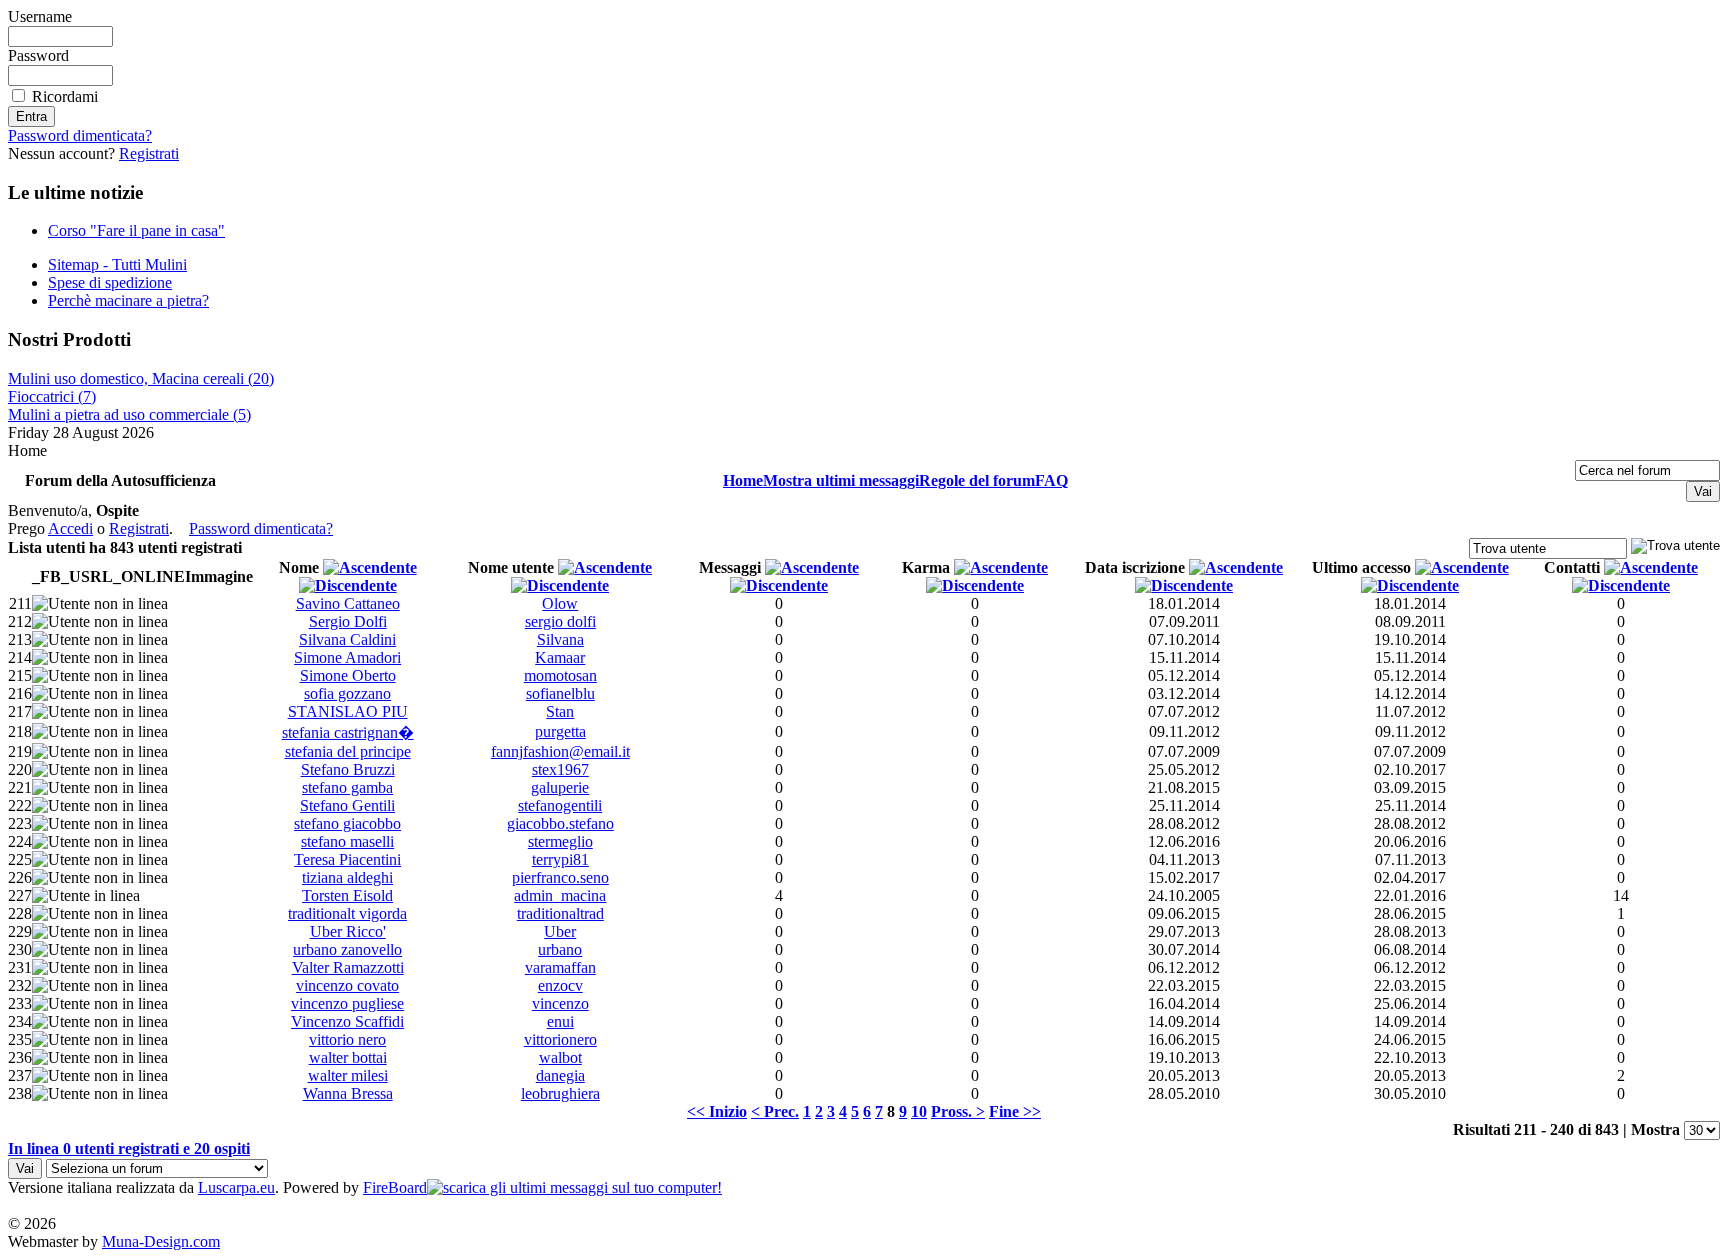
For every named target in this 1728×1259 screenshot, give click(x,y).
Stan (560, 711)
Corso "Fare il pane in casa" (136, 230)
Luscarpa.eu (236, 1187)
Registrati (149, 153)
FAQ (1051, 480)
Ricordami (65, 96)
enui (560, 1021)
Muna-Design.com (161, 1241)
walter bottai (348, 1057)
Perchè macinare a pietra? (128, 300)
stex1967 (560, 769)
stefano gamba (347, 787)
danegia (560, 1075)
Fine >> (1015, 1111)
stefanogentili (560, 805)
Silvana (560, 639)
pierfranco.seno (560, 877)
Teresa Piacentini (347, 859)
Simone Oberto (348, 675)
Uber (560, 931)
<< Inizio (717, 1111)
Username (40, 16)
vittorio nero (347, 1039)
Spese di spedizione (110, 282)
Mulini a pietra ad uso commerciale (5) (129, 414)
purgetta (560, 731)
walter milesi (348, 1075)
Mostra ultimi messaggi (841, 480)
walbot (560, 1057)
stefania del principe (348, 751)
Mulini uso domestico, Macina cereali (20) (141, 378)
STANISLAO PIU (348, 711)
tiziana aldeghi (347, 877)
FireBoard (395, 1187)
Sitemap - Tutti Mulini (117, 264)
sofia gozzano (347, 693)
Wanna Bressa (348, 1093)
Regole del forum (977, 480)
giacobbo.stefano (560, 823)
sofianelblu (560, 693)
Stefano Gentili (347, 805)
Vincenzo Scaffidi (347, 1021)
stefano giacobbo (347, 823)
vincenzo (560, 1003)
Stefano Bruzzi (348, 769)
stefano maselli (347, 841)
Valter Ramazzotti (348, 967)
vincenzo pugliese (347, 1003)
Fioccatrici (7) (52, 396)
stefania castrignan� (348, 732)
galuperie (560, 787)
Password (38, 55)
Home (743, 480)
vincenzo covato (347, 985)
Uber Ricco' (348, 931)
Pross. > (958, 1111)
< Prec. (775, 1111)
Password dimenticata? (80, 135)
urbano (560, 949)
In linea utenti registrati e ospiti (129, 1148)
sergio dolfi (560, 621)
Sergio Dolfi (348, 621)
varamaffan (560, 967)
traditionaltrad (560, 913)
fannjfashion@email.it (560, 751)
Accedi (70, 528)
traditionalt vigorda (347, 913)
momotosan (560, 675)
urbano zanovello (347, 949)
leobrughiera (560, 1093)
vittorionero (560, 1039)
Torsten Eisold (347, 895)
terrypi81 (560, 859)
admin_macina (560, 895)
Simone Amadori (347, 657)
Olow (560, 603)
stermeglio (560, 841)
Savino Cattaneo (348, 603)
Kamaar (560, 657)
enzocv (560, 985)
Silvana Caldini (347, 639)
